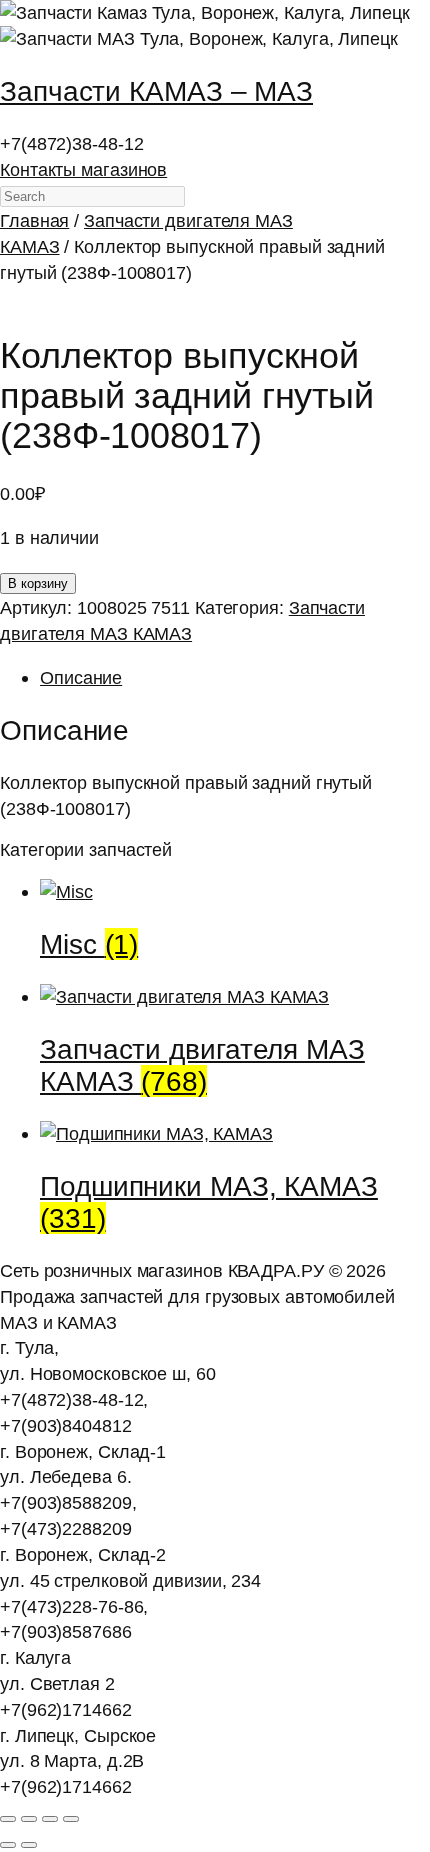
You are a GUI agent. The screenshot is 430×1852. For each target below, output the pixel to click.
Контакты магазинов (83, 169)
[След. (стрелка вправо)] (29, 1845)
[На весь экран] (29, 1819)
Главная (34, 220)
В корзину (38, 583)
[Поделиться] (50, 1819)
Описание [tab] (81, 677)
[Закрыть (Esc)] (71, 1819)
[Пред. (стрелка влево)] (8, 1845)
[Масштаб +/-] (8, 1819)
